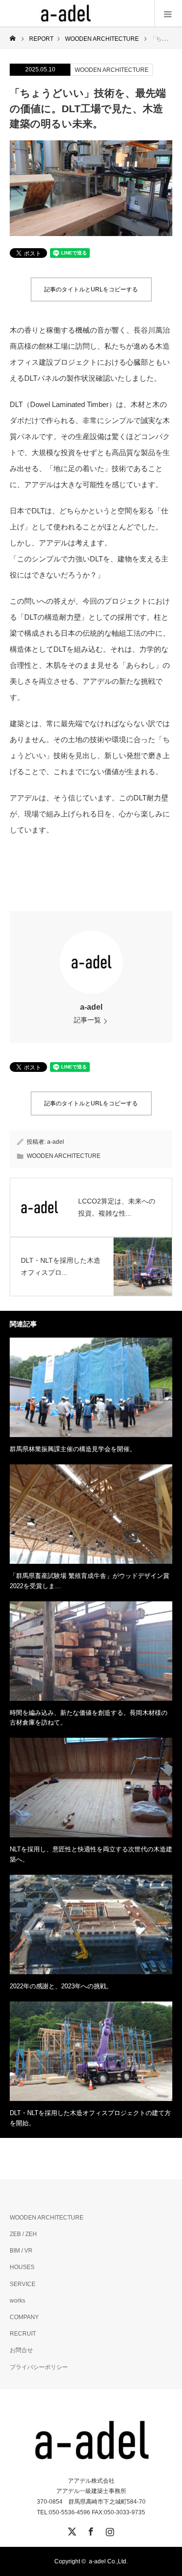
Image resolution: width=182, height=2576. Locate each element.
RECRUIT (23, 2334)
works (17, 2301)
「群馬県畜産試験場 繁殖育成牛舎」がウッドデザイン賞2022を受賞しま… (90, 1581)
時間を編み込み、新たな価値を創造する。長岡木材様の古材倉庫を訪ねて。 (89, 1718)
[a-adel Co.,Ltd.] (66, 14)
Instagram (109, 2530)
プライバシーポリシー (39, 2367)
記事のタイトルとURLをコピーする (91, 289)
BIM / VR (21, 2251)
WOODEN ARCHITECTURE (112, 70)
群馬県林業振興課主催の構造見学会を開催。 (73, 1449)
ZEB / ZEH (23, 2234)
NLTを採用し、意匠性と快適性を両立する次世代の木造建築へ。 (91, 1854)
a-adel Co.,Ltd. (108, 2561)
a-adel (91, 1007)
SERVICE (23, 2284)
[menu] (168, 14)
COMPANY (24, 2317)
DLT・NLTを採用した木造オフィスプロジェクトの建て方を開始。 (90, 2118)
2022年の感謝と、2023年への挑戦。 (61, 1986)
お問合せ (21, 2350)
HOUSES (22, 2267)
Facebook (90, 2530)
